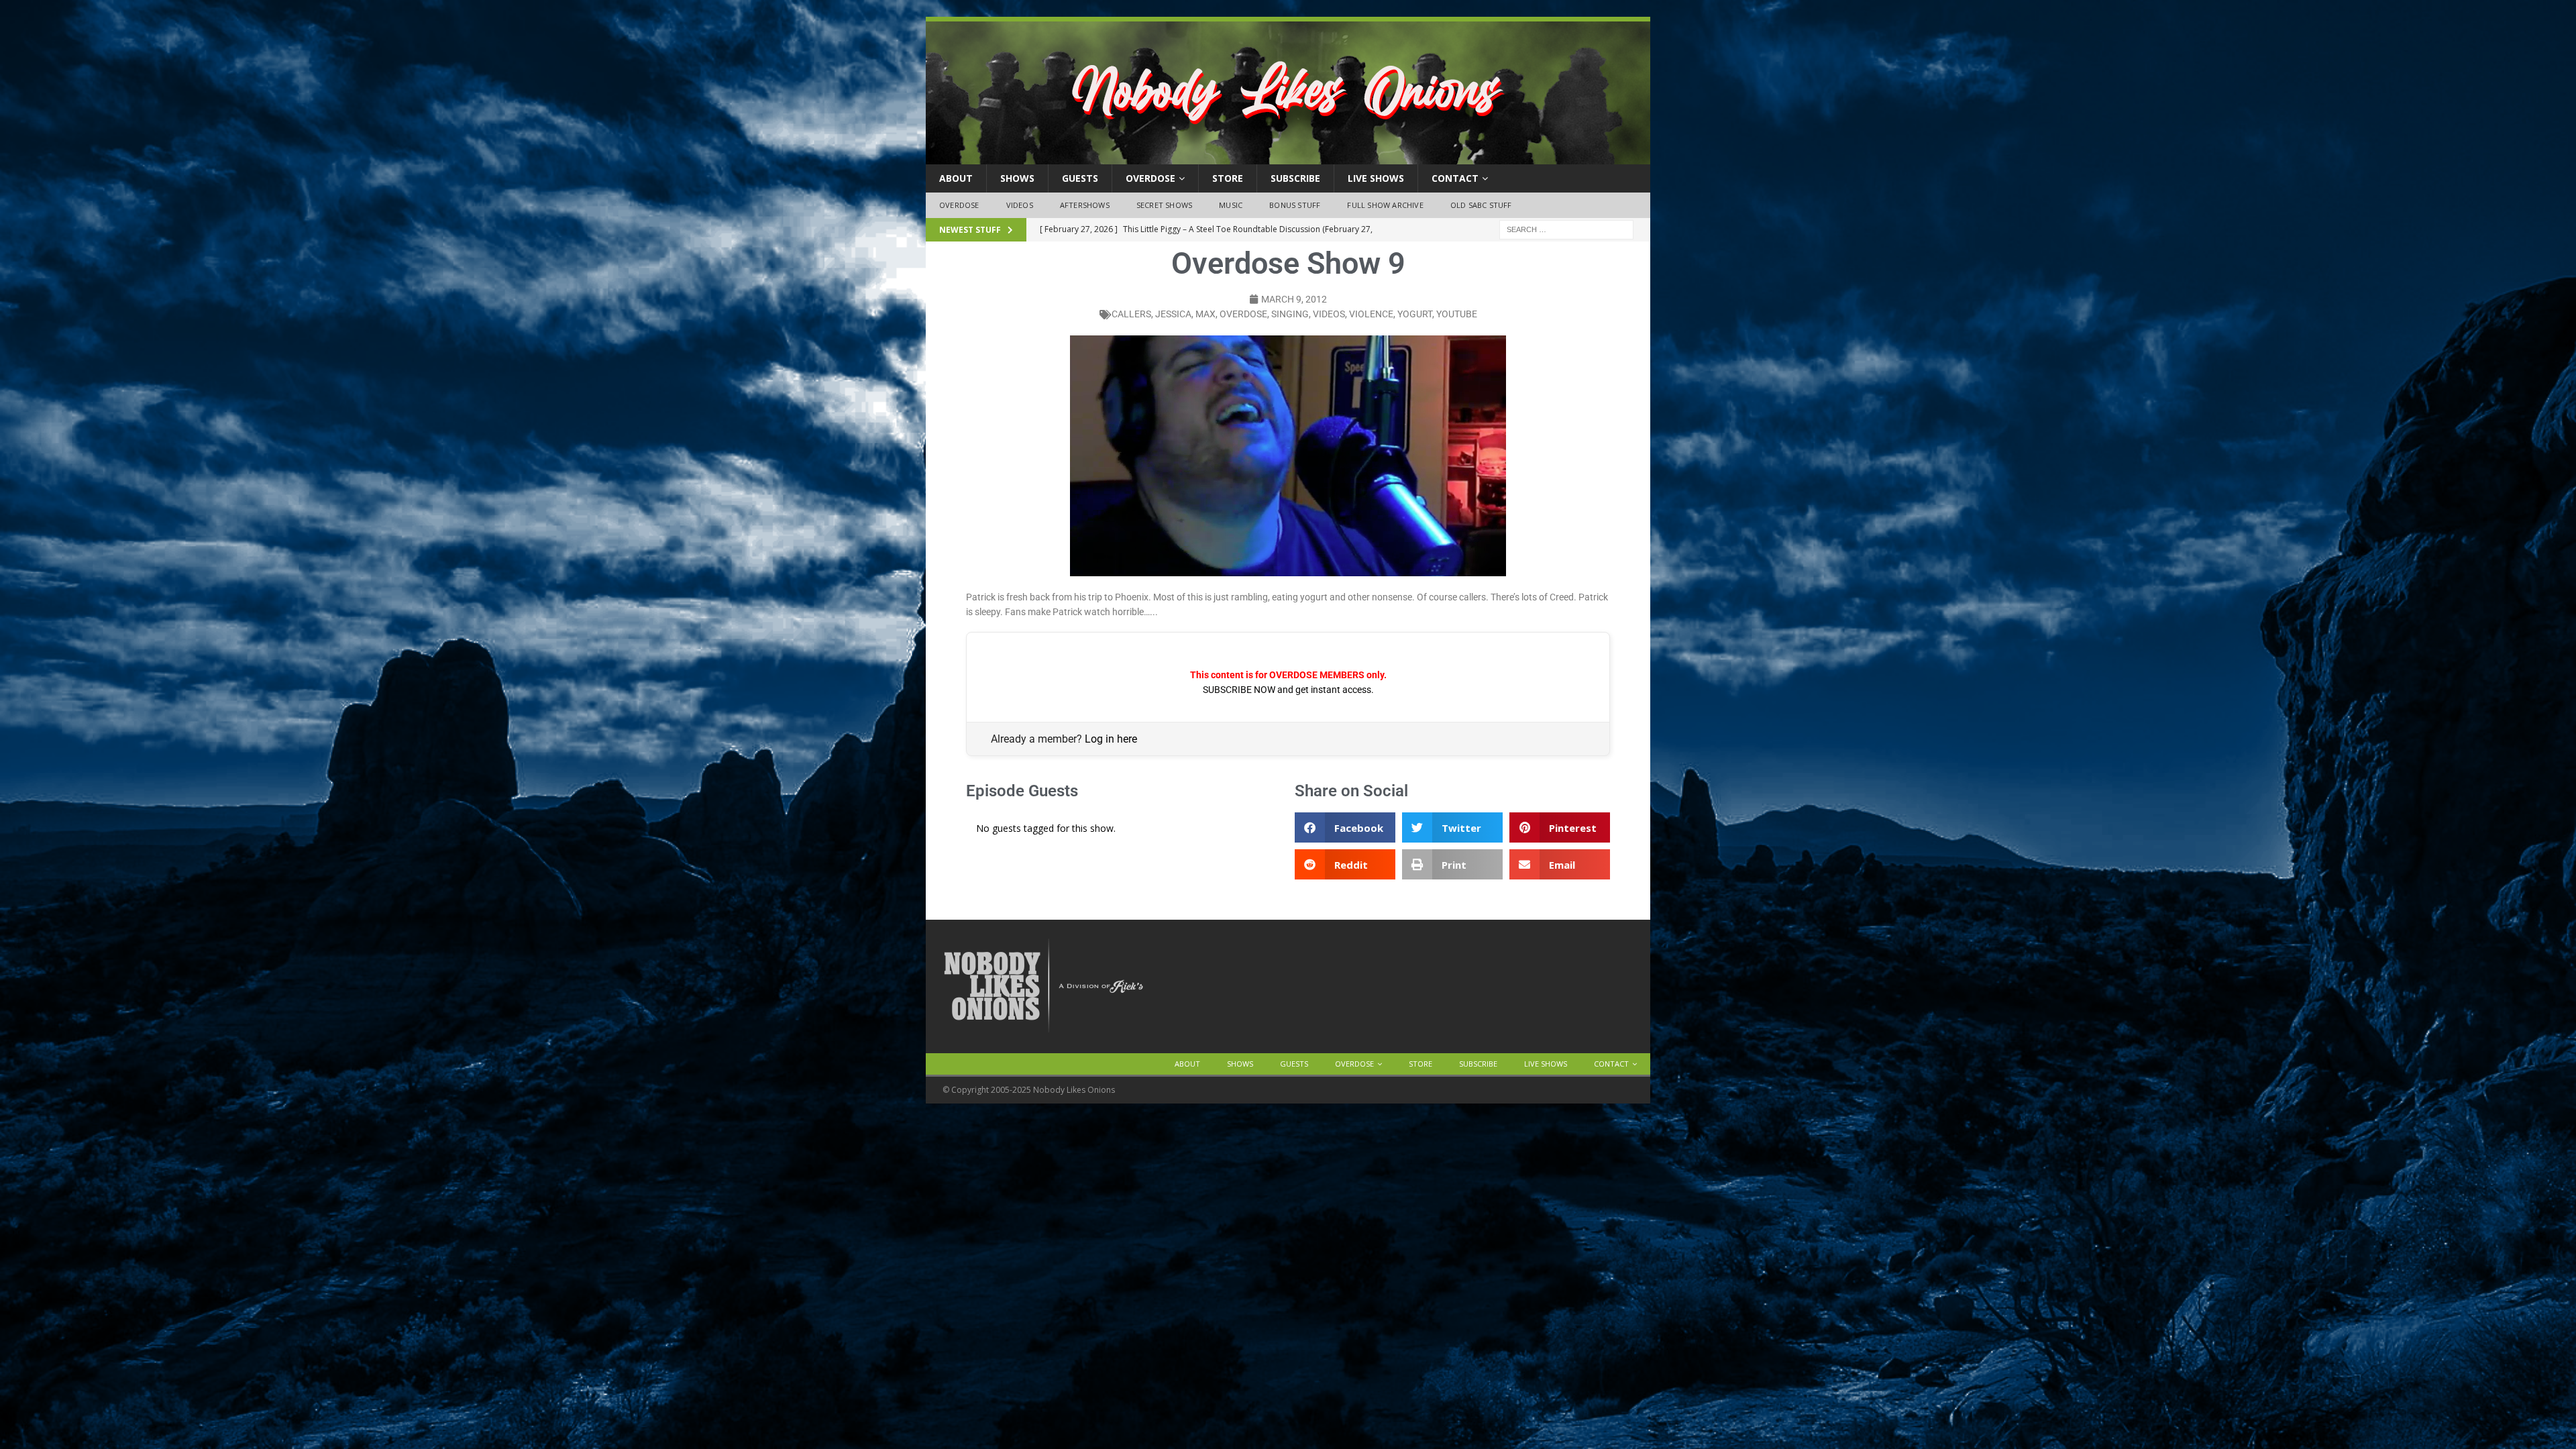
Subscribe (1295, 178)
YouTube (1457, 314)
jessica (1173, 314)
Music (1231, 205)
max (1205, 314)
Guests (1080, 178)
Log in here (1111, 739)
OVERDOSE (1150, 178)
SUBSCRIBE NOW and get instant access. (1288, 690)
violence (1371, 314)
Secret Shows (1164, 205)
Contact (1455, 178)
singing (1290, 314)
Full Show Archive (1385, 205)
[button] (1345, 827)
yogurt (1415, 314)
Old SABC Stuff (1481, 205)
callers (1131, 314)
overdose (1243, 314)
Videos (1020, 205)
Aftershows (1085, 205)
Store (1228, 178)
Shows (1017, 178)
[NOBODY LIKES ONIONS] (1288, 157)
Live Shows (1376, 178)
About (956, 178)
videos (1329, 314)
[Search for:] (1566, 228)
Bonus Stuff (1295, 205)
